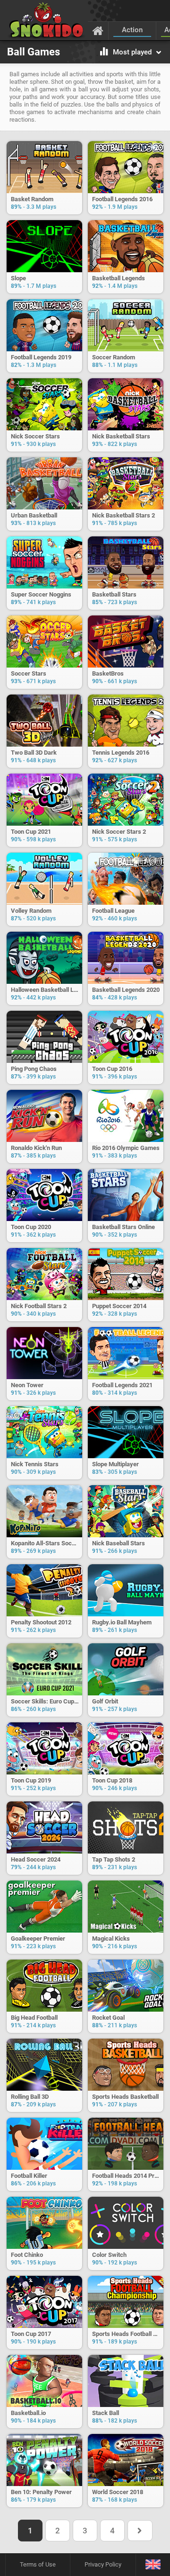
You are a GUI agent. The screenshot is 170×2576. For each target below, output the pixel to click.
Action (132, 30)
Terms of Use (38, 2564)
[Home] (98, 30)
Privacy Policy (103, 2564)
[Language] (153, 2565)
